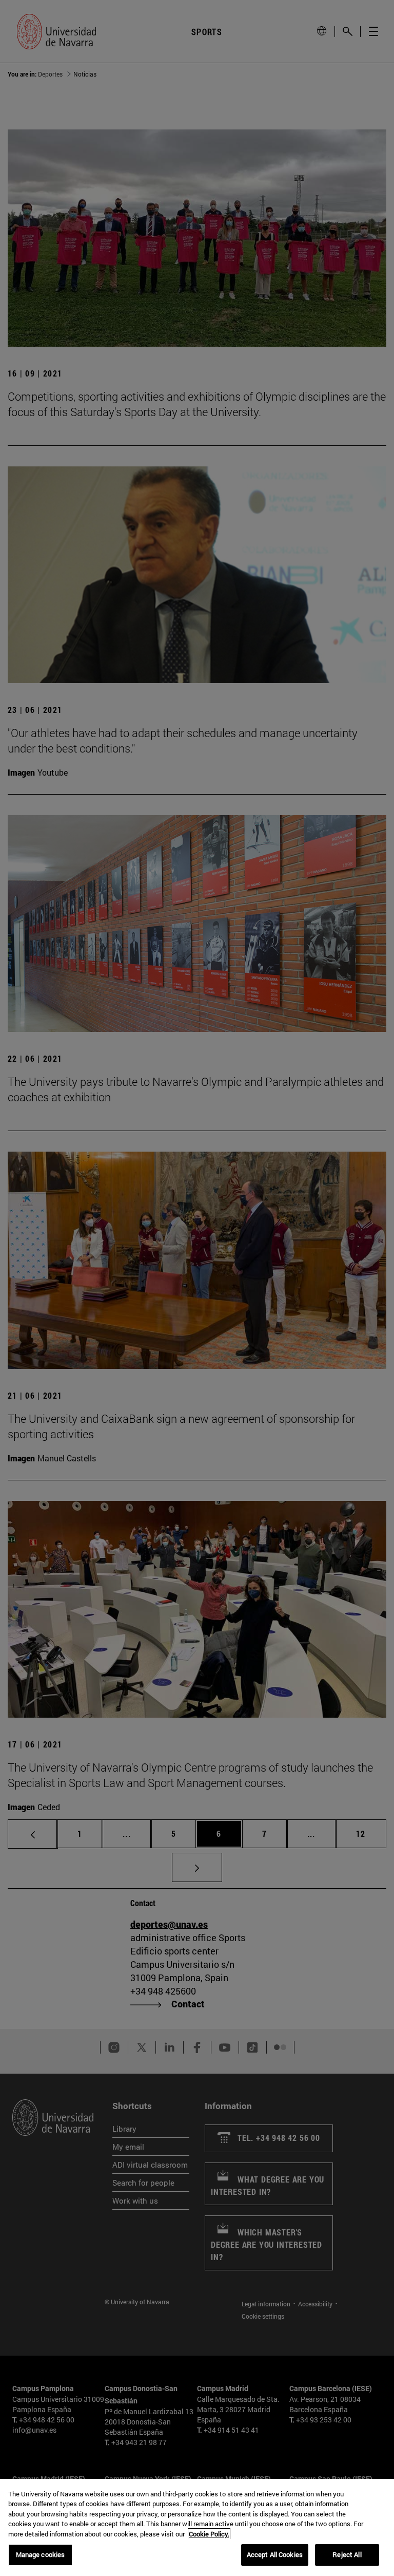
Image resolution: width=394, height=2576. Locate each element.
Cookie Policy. (209, 2534)
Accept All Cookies (275, 2554)
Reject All (347, 2554)
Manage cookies (41, 2554)
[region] (197, 2527)
